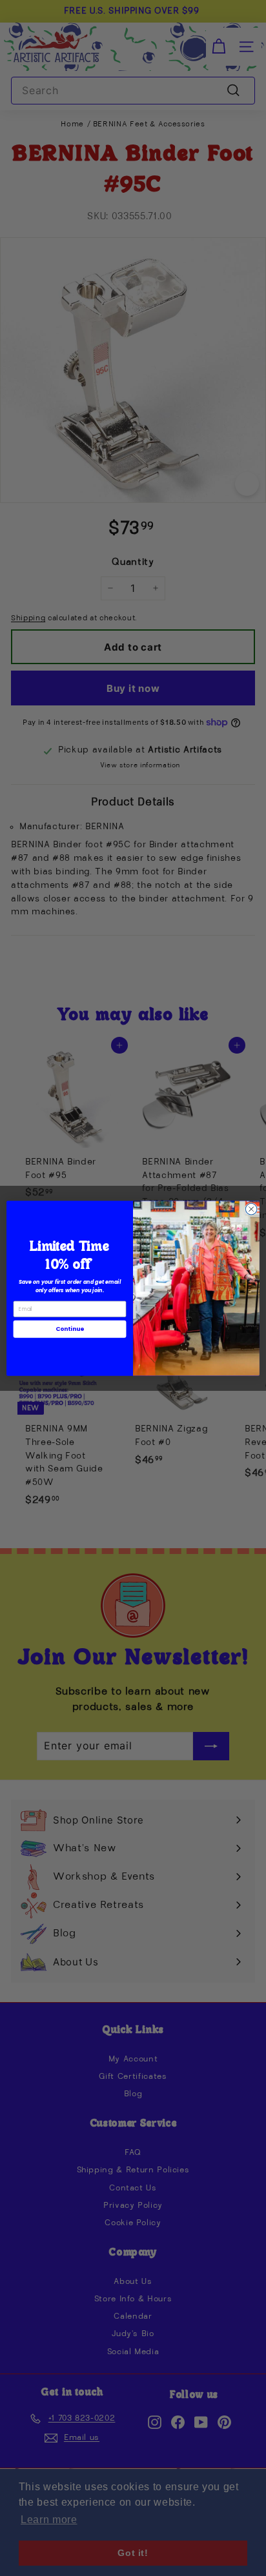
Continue (70, 1329)
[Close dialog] (251, 1209)
